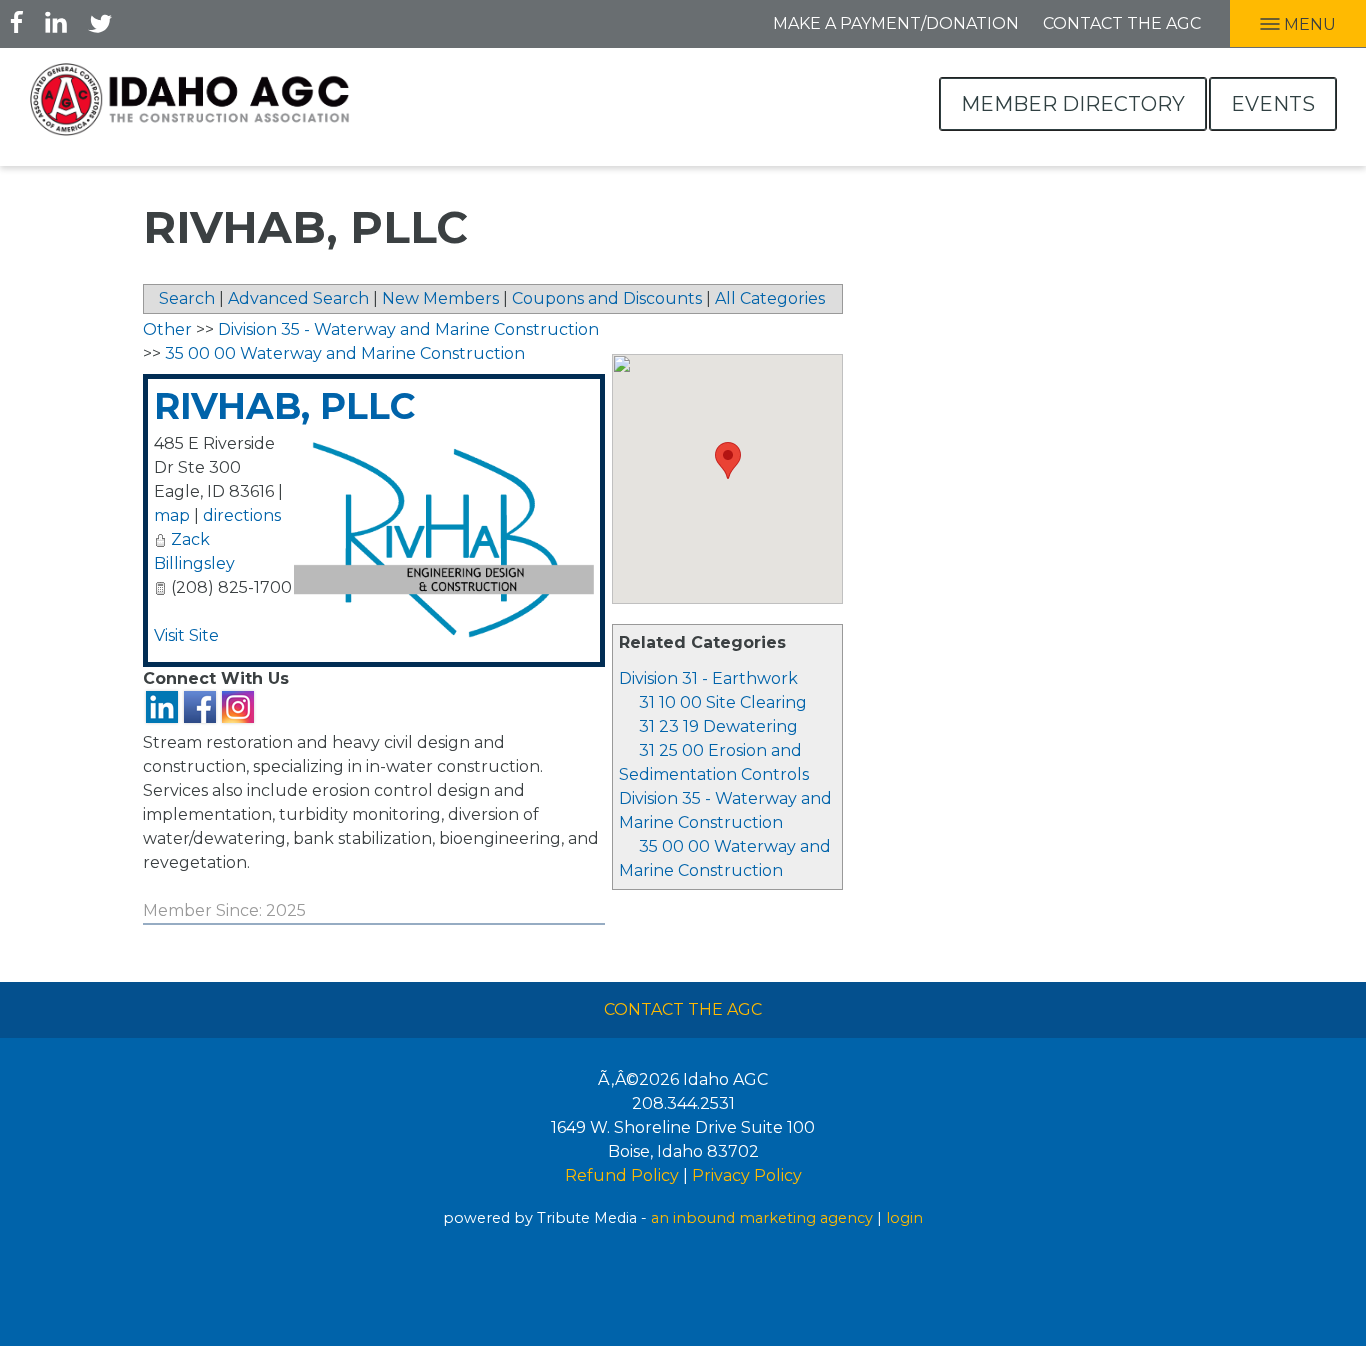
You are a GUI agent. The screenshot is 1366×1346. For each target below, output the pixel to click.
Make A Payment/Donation (896, 23)
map (172, 515)
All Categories (770, 298)
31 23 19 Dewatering (718, 726)
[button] (728, 460)
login (904, 1218)
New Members (440, 298)
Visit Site (186, 635)
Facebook (17, 22)
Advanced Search (298, 298)
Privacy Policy (747, 1175)
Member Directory (1073, 104)
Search (187, 298)
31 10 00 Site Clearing (723, 702)
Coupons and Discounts (607, 298)
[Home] (190, 99)
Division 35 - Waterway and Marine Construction (408, 329)
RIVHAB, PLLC (284, 406)
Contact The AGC (683, 1009)
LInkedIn (56, 22)
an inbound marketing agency (762, 1218)
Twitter (100, 22)
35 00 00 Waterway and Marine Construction (345, 353)
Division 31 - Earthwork (708, 678)
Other (167, 329)
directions (242, 515)
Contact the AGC (1122, 23)
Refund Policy (622, 1175)
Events (1273, 104)
